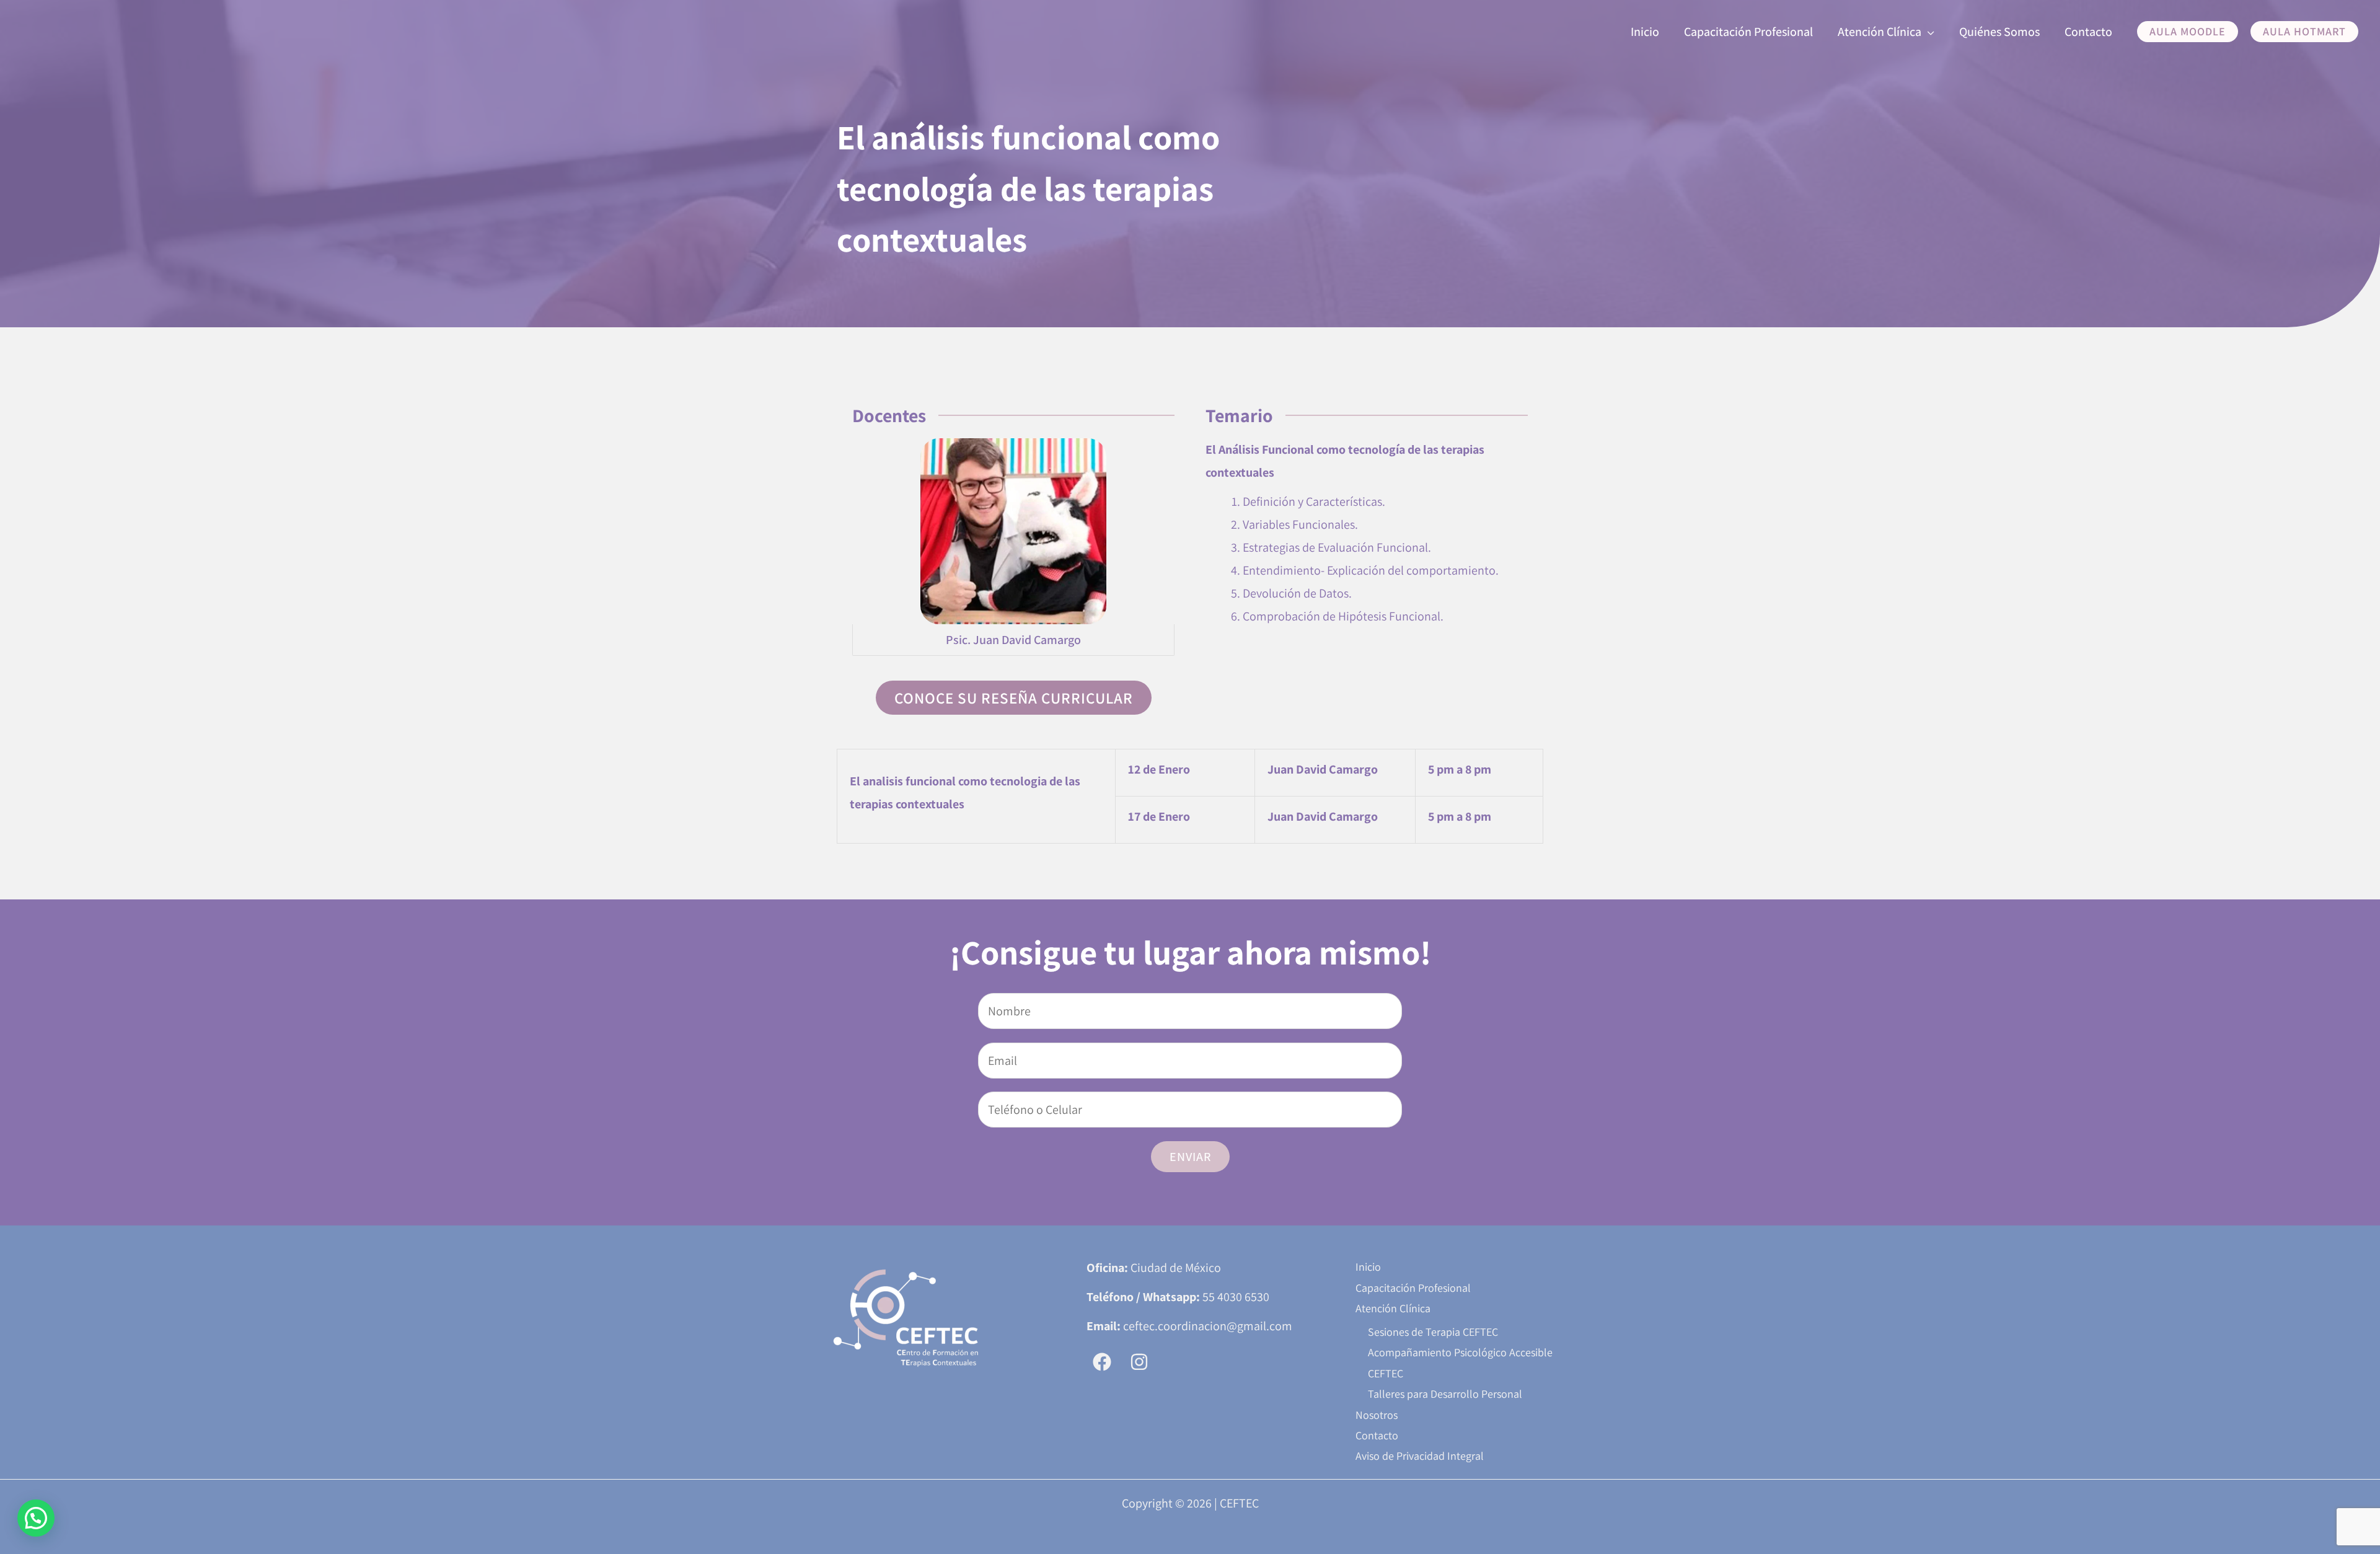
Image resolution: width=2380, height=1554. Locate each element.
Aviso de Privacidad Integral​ (1420, 1456)
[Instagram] (1139, 1362)
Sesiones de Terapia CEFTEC (1433, 1332)
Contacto (1377, 1435)
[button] (1928, 32)
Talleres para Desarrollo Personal (1445, 1394)
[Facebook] (1102, 1362)
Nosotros (1377, 1415)
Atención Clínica (1393, 1308)
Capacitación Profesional (1413, 1288)
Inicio (1368, 1267)
